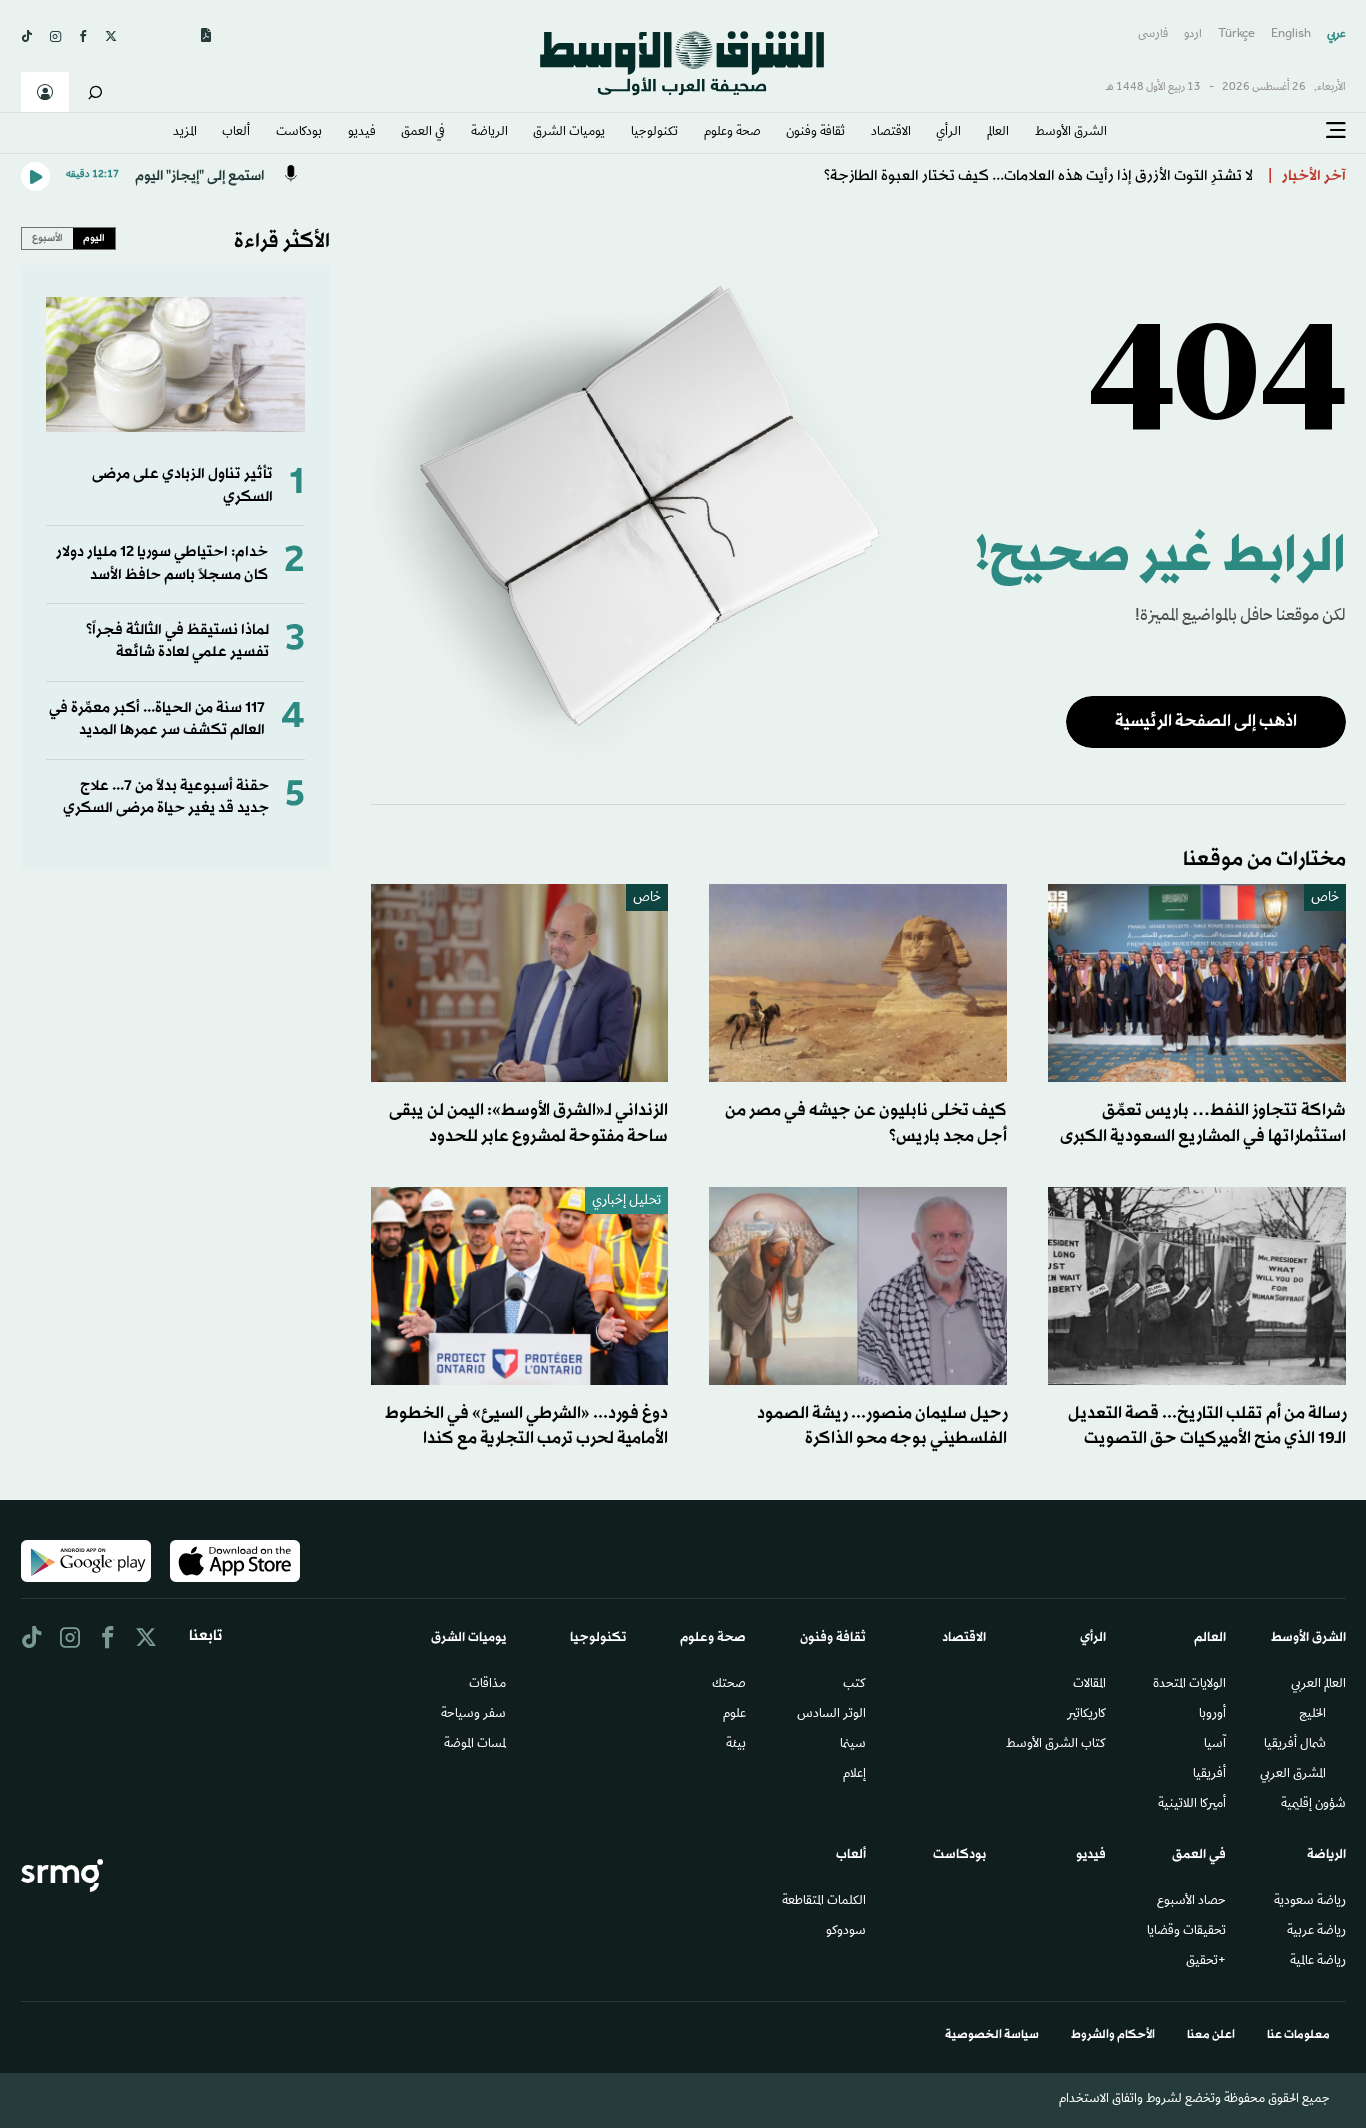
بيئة (736, 1745)
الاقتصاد (891, 133)
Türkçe (1236, 34)
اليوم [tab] (94, 238)
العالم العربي (1318, 1685)
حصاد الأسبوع (1191, 1902)
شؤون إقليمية (1313, 1805)
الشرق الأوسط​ (1071, 133)
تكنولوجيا (654, 133)
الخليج (1312, 1715)
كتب (854, 1685)
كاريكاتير (1086, 1715)
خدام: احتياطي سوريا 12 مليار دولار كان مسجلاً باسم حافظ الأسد (162, 563)
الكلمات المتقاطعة (824, 1902)
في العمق (423, 133)
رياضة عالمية (1318, 1962)
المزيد (185, 133)
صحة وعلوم (732, 133)
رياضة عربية (1316, 1932)
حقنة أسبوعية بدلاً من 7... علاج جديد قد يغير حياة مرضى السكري (166, 797)
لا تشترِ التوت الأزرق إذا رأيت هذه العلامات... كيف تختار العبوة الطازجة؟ (1038, 176)
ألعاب (236, 133)
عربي (1336, 34)
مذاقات (487, 1685)
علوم (734, 1715)
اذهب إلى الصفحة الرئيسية (1206, 721)
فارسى (1153, 34)
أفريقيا (1209, 1775)
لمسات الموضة (475, 1745)
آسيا (1215, 1745)
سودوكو (846, 1932)
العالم (998, 133)
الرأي (948, 133)
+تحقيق (1206, 1962)
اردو (1193, 34)
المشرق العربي (1293, 1775)
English (1291, 34)
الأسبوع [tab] (47, 238)
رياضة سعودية (1310, 1902)
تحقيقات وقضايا (1186, 1932)
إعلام (854, 1775)
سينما (853, 1745)
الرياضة (489, 133)
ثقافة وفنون (815, 133)
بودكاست (299, 133)
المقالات (1089, 1685)
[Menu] (1336, 131)
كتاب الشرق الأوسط (1056, 1745)
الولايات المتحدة (1189, 1685)
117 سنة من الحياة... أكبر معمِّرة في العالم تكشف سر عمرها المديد (157, 719)
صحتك (729, 1685)
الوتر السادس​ (831, 1715)
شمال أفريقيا (1295, 1745)
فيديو (362, 133)
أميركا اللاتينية (1192, 1805)
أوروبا (1212, 1715)
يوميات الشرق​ (569, 133)
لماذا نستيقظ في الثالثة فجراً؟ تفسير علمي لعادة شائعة (177, 641)
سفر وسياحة (473, 1715)
